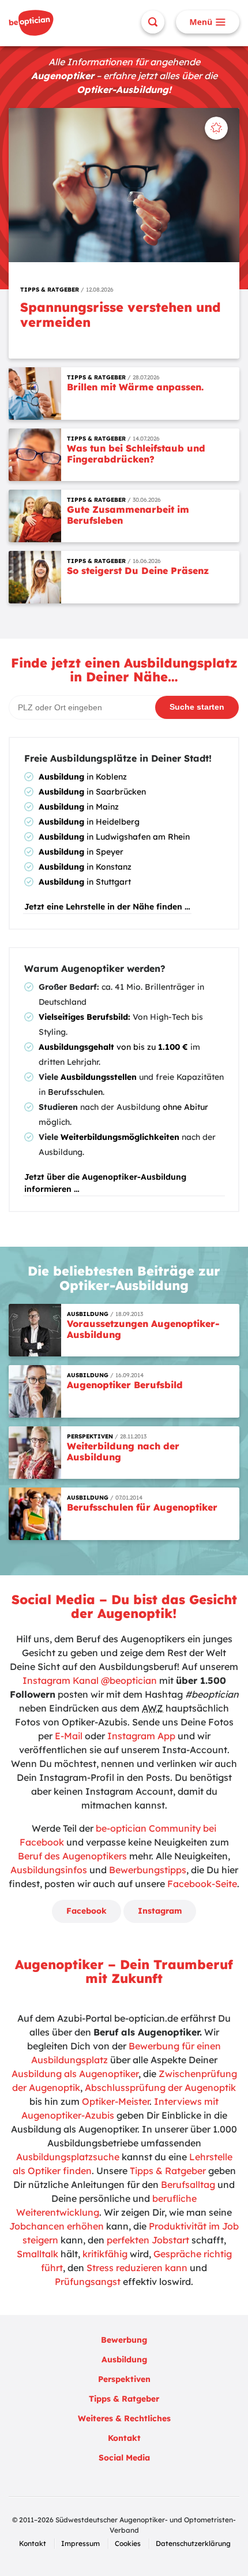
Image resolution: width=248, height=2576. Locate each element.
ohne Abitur (185, 1107)
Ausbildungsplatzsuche (68, 2157)
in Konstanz (85, 867)
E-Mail (69, 1736)
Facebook (87, 1911)
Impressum (80, 2543)
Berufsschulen (75, 1092)
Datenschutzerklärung (193, 2543)
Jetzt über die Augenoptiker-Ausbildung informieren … (105, 1183)
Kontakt (124, 2438)
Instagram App (141, 1736)
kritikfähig (105, 2254)
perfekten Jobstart (148, 2240)
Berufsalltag (188, 2184)
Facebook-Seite (202, 1884)
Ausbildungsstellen (99, 1077)
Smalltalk (37, 2254)
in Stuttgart (85, 882)
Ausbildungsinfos (49, 1870)
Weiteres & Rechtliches (124, 2418)
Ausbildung (124, 2359)
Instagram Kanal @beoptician (90, 1680)
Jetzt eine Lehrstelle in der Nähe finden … (107, 907)
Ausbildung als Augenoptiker (75, 2074)
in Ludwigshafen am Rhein (114, 837)
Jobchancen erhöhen (57, 2226)
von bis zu (113, 1047)
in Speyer (81, 852)
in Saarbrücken (92, 792)
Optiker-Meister (116, 2101)
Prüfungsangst (88, 2282)
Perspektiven (124, 2379)
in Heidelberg (89, 822)
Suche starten (197, 707)
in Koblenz (83, 777)
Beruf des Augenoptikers (72, 1856)
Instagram (160, 1911)
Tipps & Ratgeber (168, 2171)
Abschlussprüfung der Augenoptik (160, 2087)
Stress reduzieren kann (137, 2268)
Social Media (124, 2458)
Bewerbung (124, 2340)
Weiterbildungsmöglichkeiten (120, 1137)
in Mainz (79, 807)
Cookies (128, 2543)
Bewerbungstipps (148, 1870)
